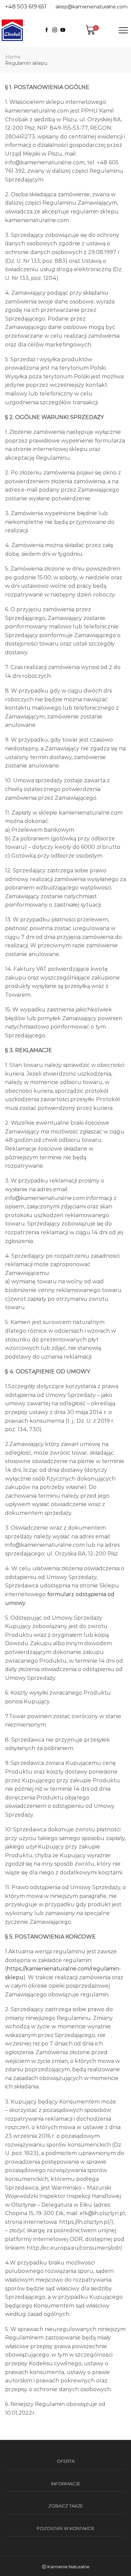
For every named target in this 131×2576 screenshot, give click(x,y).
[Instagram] (55, 30)
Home (13, 57)
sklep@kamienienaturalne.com (92, 7)
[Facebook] (47, 30)
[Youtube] (63, 30)
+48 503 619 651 (26, 7)
